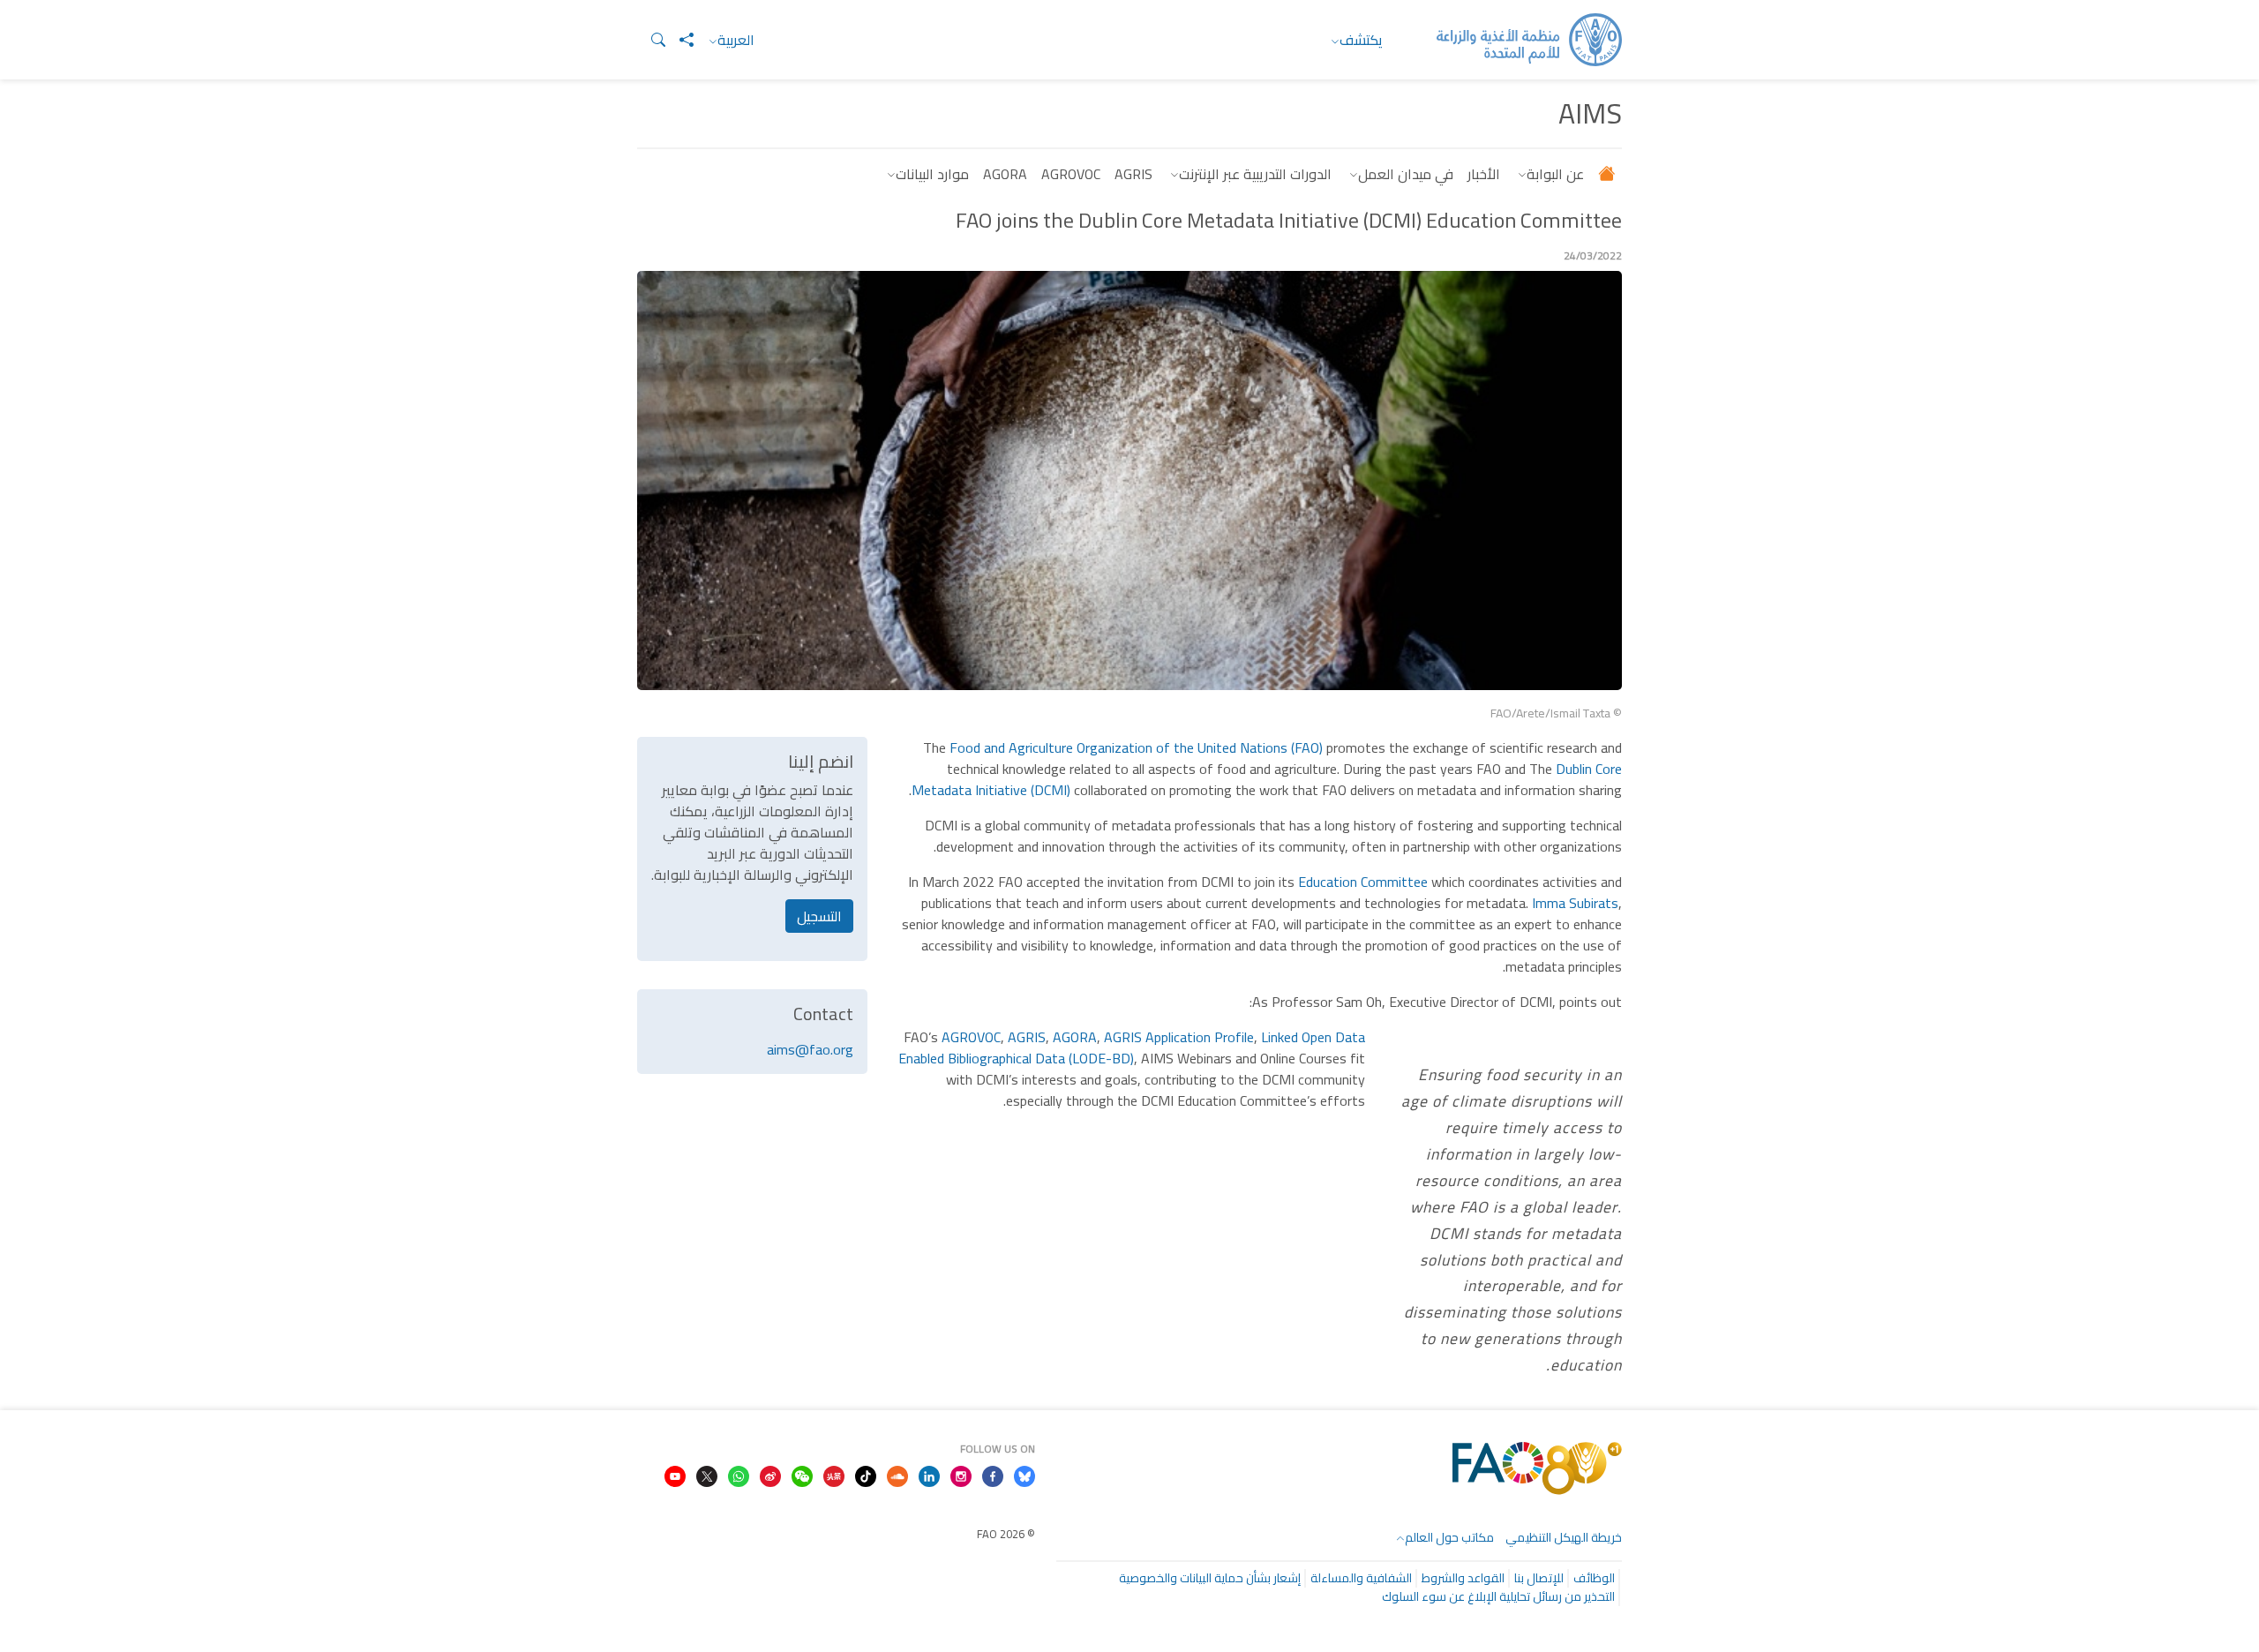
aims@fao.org (810, 1049)
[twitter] (707, 1475)
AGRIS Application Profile (1179, 1037)
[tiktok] (866, 1475)
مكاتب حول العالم (1449, 1537)
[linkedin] (929, 1475)
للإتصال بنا (1539, 1578)
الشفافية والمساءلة (1361, 1578)
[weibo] (770, 1475)
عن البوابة (1555, 174)
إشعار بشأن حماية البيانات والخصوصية (1210, 1578)
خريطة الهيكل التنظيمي (1564, 1537)
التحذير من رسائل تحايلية (1557, 1596)
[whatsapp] (739, 1475)
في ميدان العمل (1406, 174)
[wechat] (802, 1475)
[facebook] (993, 1475)
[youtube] (675, 1475)
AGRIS (1133, 174)
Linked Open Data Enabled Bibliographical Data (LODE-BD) (1132, 1048)
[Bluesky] (1024, 1475)
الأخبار (1484, 174)
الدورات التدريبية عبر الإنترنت (1255, 174)
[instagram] (961, 1475)
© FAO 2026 (1006, 1534)
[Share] (679, 40)
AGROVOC (1071, 174)
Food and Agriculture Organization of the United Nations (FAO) (1136, 747)
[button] (651, 40)
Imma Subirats (1575, 903)
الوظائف (1594, 1578)
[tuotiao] (834, 1475)
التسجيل (819, 916)
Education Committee (1363, 882)
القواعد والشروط (1463, 1578)
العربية (736, 40)
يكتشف (1361, 40)
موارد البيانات (932, 174)
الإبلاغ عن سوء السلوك (1439, 1596)
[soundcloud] (897, 1475)
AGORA (1005, 174)
